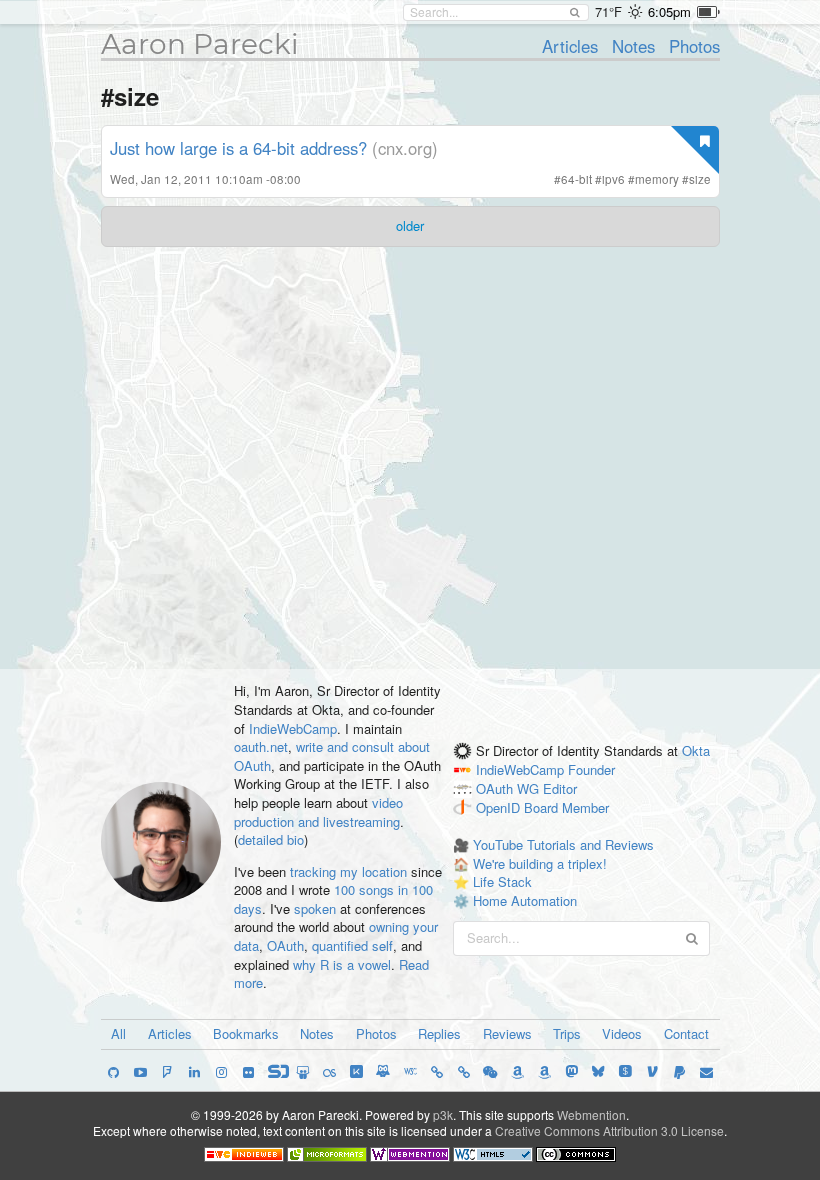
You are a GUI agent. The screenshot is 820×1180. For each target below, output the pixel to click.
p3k (443, 1114)
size (700, 179)
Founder (591, 769)
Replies (439, 1033)
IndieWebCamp (293, 728)
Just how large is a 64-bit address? (238, 148)
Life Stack (502, 881)
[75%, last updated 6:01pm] (708, 12)
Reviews (507, 1033)
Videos (622, 1033)
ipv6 (613, 179)
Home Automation (525, 900)
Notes (633, 46)
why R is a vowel (342, 964)
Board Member (566, 807)
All (118, 1033)
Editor (560, 788)
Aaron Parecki (200, 44)
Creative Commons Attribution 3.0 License (609, 1130)
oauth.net (261, 746)
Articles (570, 46)
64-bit (576, 179)
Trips (567, 1033)
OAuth (285, 945)
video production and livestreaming (318, 812)
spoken (315, 908)
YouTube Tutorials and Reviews (563, 844)
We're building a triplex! (540, 863)
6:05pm (669, 11)
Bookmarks (246, 1033)
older (410, 225)
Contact (686, 1033)
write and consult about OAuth (332, 756)
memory (657, 179)
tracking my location (348, 871)
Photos (694, 46)
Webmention (591, 1114)
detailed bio (271, 839)
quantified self (352, 945)
